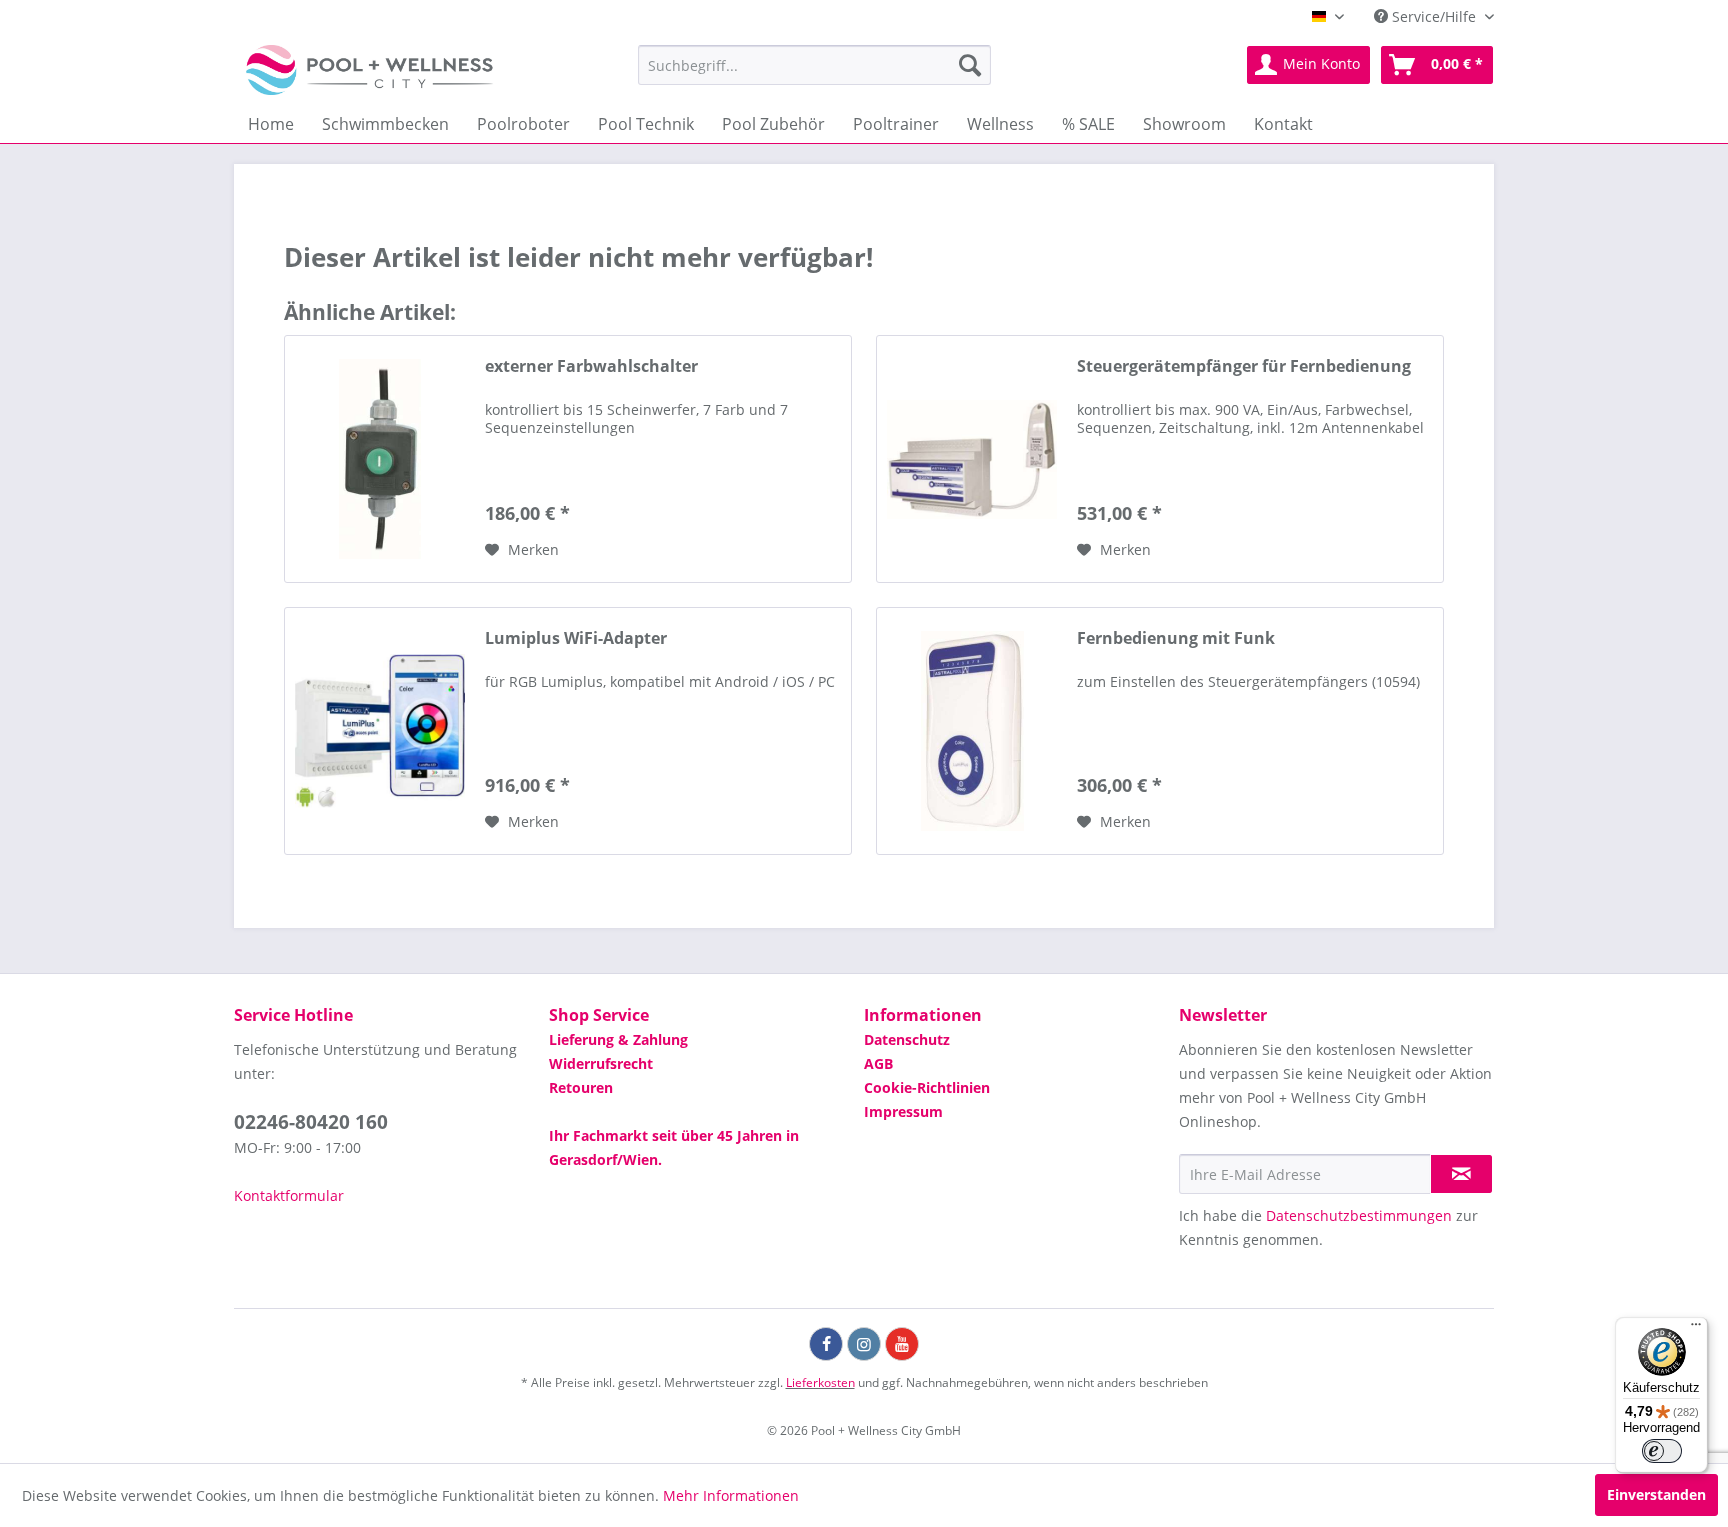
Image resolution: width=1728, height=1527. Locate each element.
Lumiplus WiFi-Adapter (576, 638)
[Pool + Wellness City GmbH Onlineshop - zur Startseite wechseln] (369, 70)
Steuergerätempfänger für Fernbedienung (1244, 366)
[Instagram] (864, 1344)
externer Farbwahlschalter (591, 366)
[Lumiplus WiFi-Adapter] (380, 731)
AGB (878, 1063)
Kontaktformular (289, 1195)
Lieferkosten (820, 1382)
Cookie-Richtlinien (927, 1087)
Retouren (581, 1087)
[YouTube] (902, 1344)
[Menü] (1696, 1329)
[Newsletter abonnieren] (1461, 1174)
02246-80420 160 (311, 1122)
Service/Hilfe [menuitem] (1434, 16)
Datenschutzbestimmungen (1359, 1215)
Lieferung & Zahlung (618, 1039)
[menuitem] (814, 65)
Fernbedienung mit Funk (1176, 638)
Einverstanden (1656, 1494)
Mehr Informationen (731, 1495)
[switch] (1662, 1451)
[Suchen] (970, 65)
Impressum (903, 1111)
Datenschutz (907, 1039)
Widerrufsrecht (601, 1063)
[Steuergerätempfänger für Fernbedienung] (972, 459)
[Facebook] (826, 1344)
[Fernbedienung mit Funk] (972, 731)
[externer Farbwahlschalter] (380, 459)
